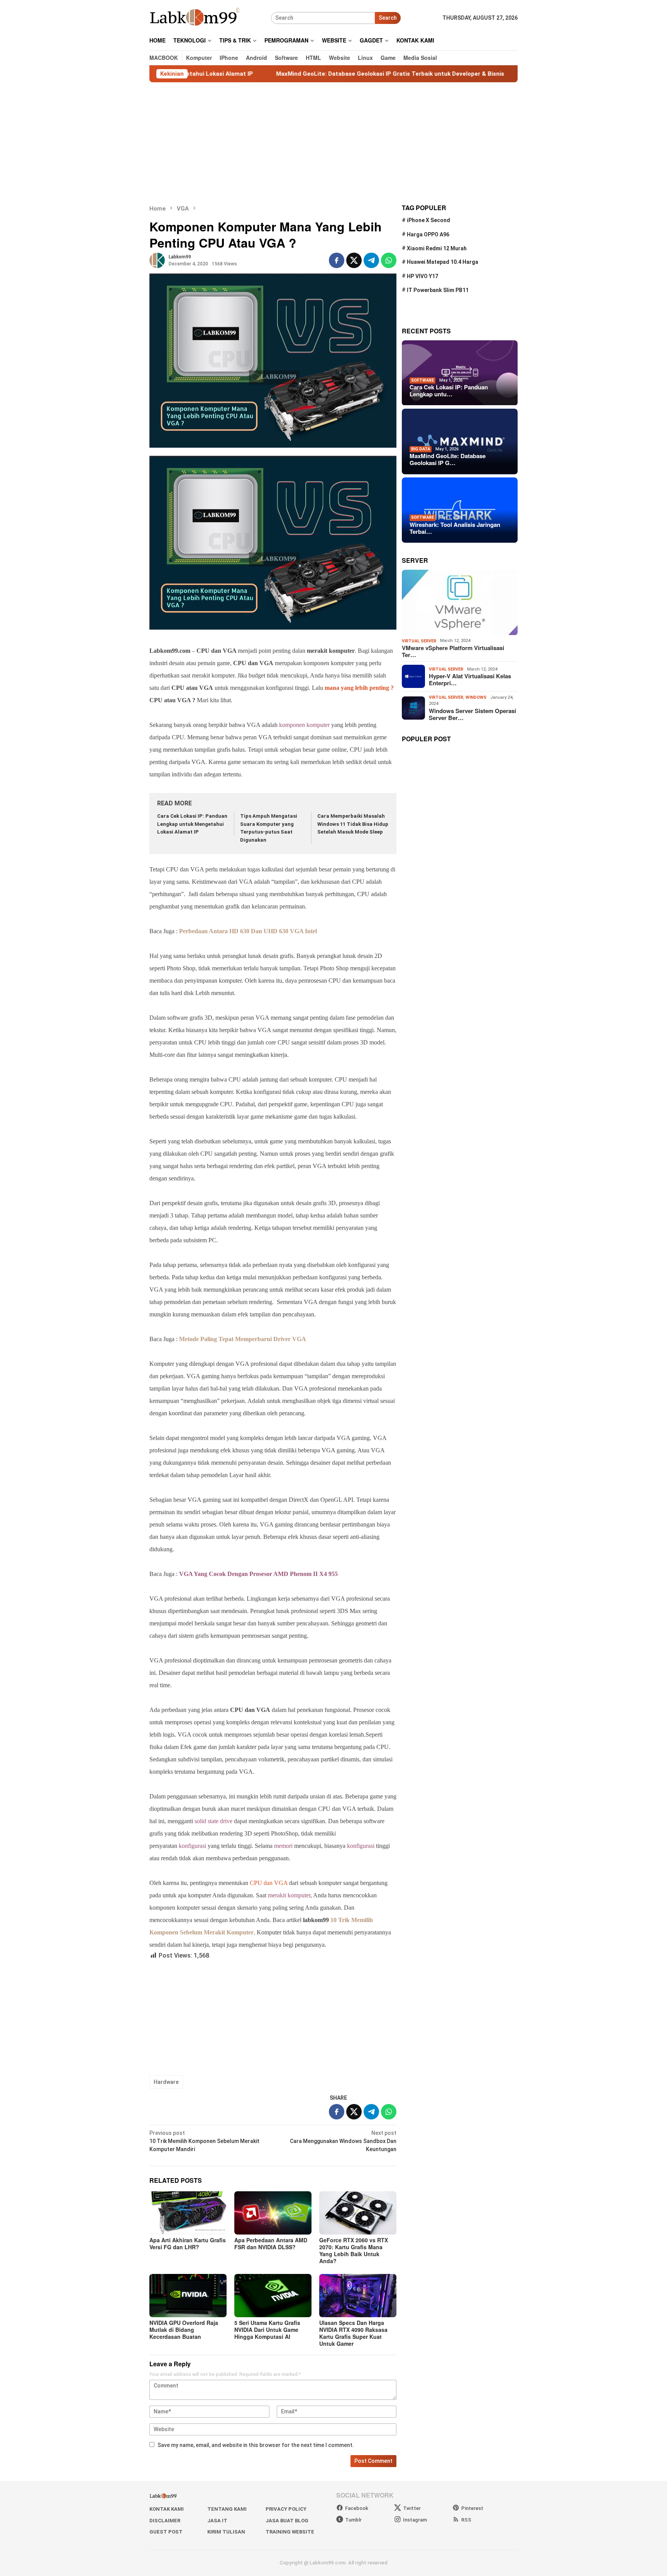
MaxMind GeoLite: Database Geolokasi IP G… (448, 460)
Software (422, 380)
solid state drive (213, 1821)
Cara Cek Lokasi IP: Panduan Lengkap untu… (449, 391)
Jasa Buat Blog (287, 2521)
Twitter (412, 2508)
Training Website (290, 2532)
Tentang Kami (227, 2509)
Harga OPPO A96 (428, 234)
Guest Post (166, 2532)
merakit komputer (289, 1895)
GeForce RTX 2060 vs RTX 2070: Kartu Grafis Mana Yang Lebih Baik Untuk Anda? (354, 2250)
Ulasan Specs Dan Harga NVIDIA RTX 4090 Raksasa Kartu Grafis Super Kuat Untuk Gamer (353, 2333)
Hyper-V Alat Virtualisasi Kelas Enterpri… (470, 679)
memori (283, 1846)
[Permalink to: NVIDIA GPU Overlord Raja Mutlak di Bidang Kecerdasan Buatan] (188, 2296)
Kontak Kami (167, 2509)
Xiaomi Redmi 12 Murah (437, 248)
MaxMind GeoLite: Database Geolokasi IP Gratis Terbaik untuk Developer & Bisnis (310, 74)
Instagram (415, 2520)
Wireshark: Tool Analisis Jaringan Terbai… (455, 528)
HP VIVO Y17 (422, 276)
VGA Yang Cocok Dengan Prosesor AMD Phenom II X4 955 (258, 1574)
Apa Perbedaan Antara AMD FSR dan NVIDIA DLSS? (271, 2243)
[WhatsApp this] (389, 260)
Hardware (166, 2082)
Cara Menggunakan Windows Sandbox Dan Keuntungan (343, 2141)
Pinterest (472, 2508)
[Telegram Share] (371, 260)
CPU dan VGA (269, 1883)
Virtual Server (419, 641)
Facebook (357, 2508)
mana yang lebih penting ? (359, 688)
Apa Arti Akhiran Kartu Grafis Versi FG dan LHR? (188, 2243)
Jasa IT (217, 2521)
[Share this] (337, 260)
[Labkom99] (196, 17)
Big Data (421, 449)
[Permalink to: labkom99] (157, 260)
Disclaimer (165, 2521)
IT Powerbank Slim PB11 (438, 290)
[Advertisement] (333, 143)
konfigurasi (192, 1846)
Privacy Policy (286, 2509)
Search (388, 18)
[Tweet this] (354, 260)
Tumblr (353, 2520)
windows (476, 697)
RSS (466, 2520)
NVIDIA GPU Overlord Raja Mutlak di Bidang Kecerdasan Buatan (184, 2330)
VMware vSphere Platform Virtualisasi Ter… (453, 651)
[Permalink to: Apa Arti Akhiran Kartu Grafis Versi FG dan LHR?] (188, 2213)
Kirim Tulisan (226, 2532)
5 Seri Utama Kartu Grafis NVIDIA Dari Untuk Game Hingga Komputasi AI (267, 2330)
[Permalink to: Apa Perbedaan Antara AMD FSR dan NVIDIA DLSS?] (273, 2213)
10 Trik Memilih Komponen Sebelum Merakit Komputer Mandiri (204, 2141)
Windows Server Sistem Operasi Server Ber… (472, 714)
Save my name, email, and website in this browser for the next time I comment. (256, 2445)
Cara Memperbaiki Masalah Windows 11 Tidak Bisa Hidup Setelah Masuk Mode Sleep (353, 824)
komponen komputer (304, 725)
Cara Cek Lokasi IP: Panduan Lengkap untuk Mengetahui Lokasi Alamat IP (192, 824)
